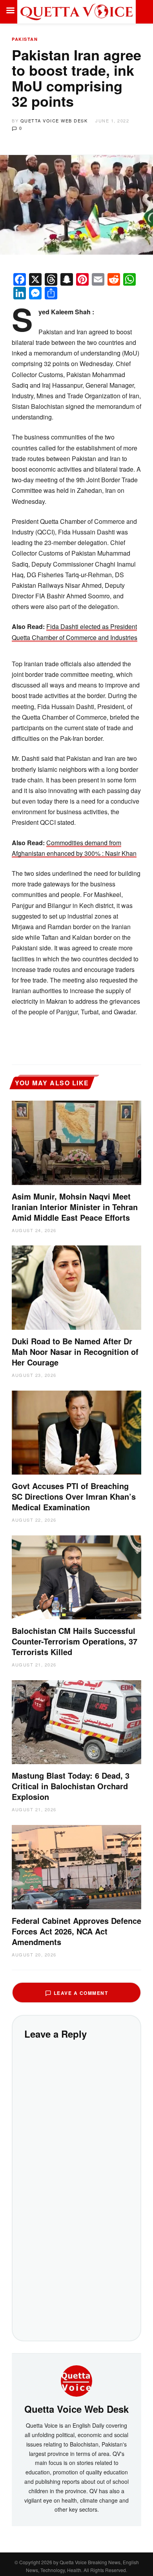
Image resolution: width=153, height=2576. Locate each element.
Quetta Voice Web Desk (54, 120)
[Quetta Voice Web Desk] (76, 2380)
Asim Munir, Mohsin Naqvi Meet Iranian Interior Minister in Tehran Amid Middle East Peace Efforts (75, 1207)
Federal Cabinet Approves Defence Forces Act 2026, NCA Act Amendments (76, 1931)
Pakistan (25, 39)
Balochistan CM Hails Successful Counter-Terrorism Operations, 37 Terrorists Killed (75, 1641)
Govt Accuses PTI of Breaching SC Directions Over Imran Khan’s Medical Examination (74, 1496)
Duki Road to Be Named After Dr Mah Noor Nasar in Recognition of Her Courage (75, 1352)
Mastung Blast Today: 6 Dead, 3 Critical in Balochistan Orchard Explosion (71, 1786)
